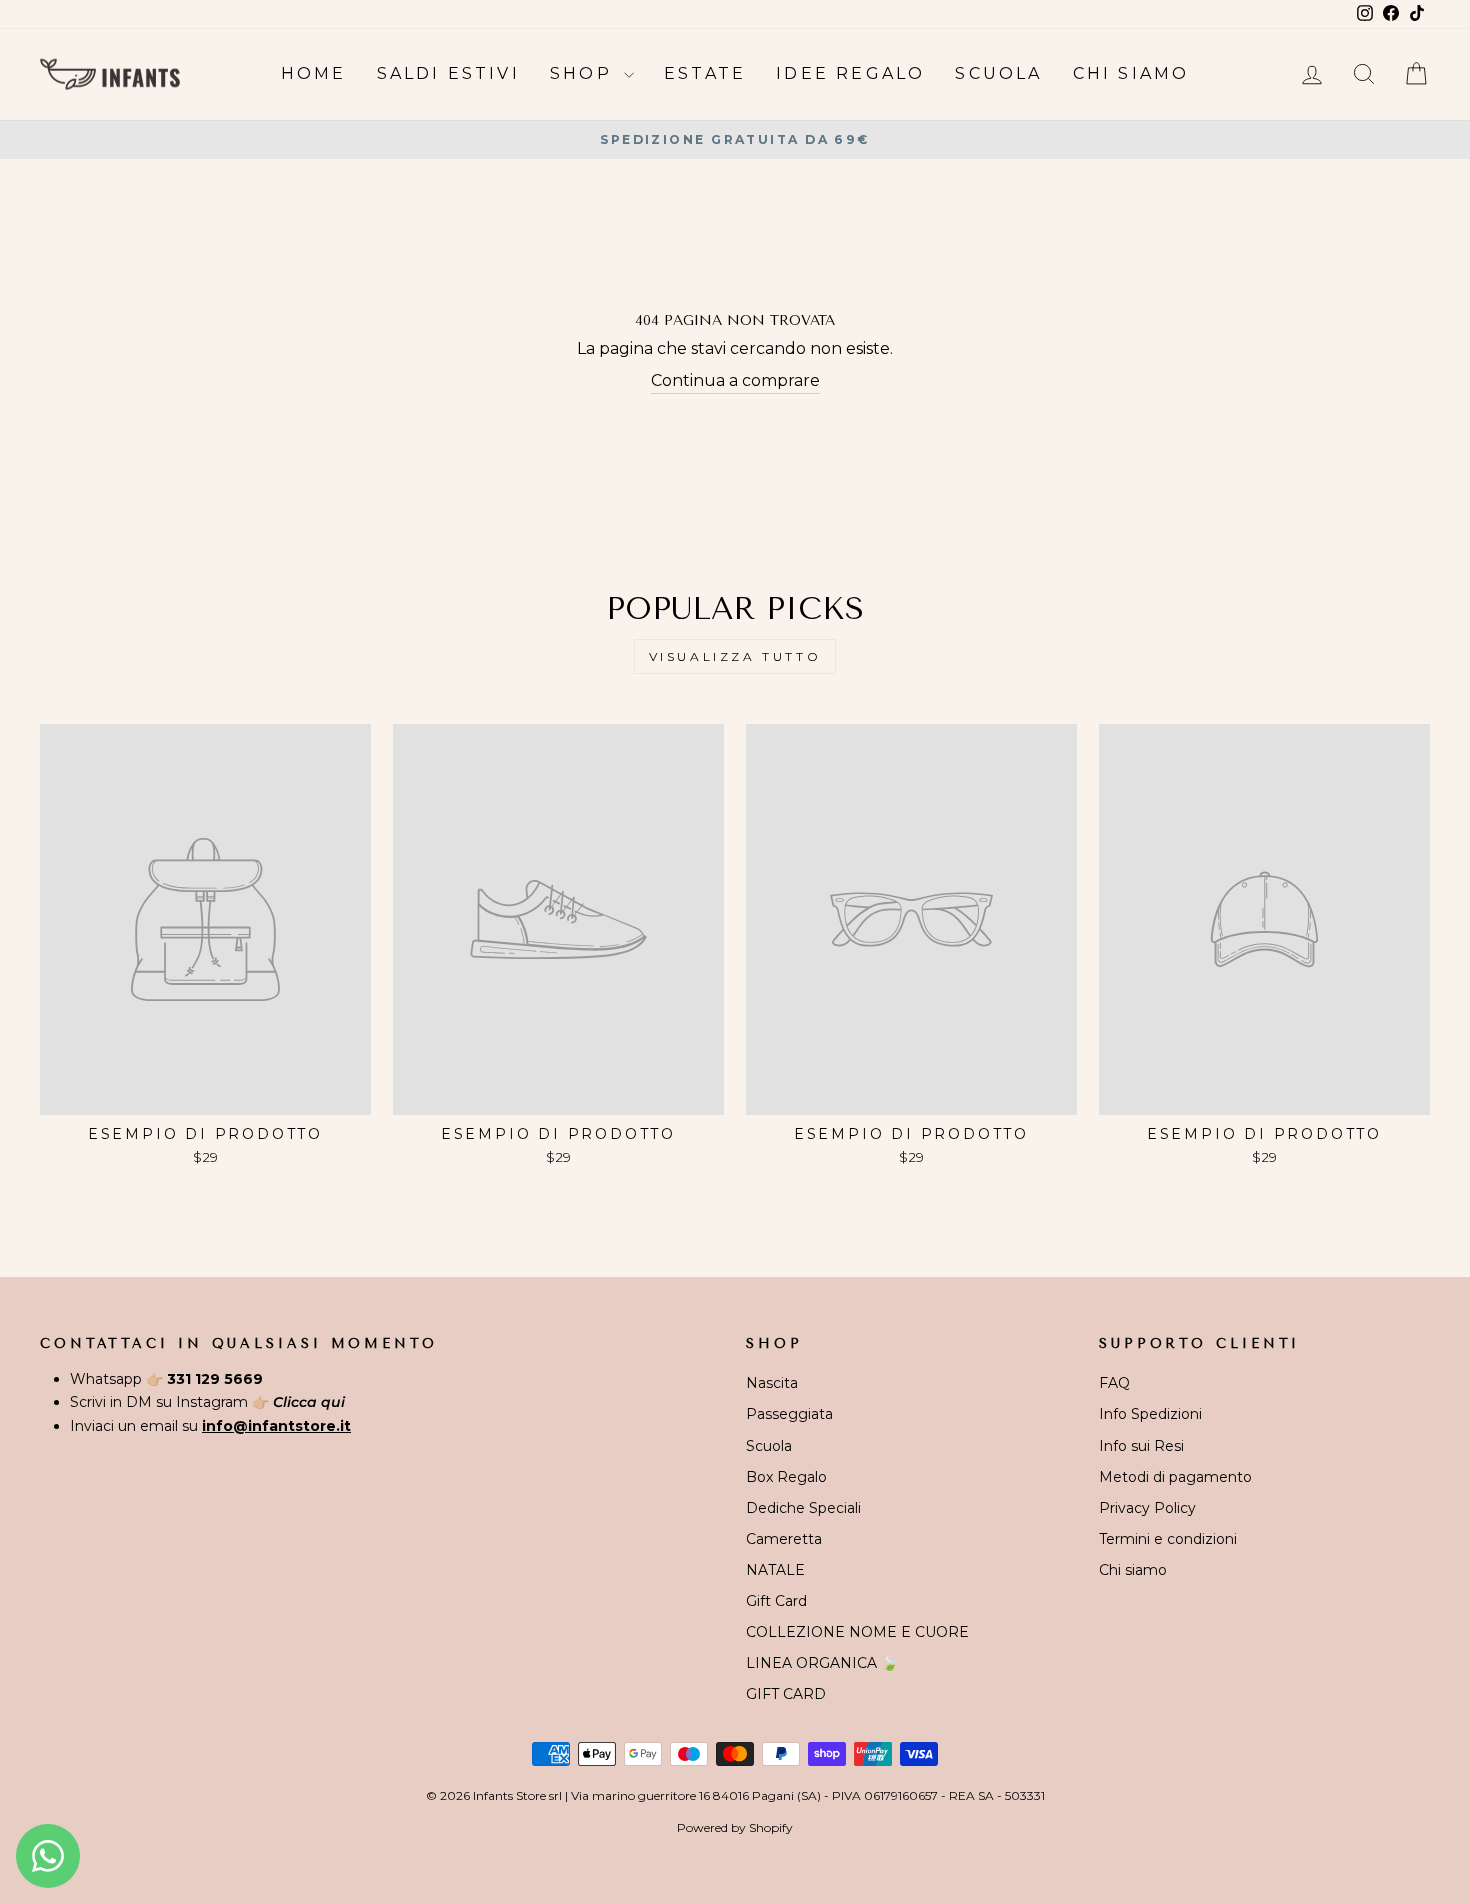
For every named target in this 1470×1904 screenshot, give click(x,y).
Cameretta (784, 1539)
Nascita (772, 1383)
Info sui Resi (1141, 1446)
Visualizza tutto (735, 656)
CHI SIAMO (1131, 73)
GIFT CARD (786, 1694)
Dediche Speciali (803, 1508)
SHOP (584, 73)
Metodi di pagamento (1175, 1477)
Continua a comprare (735, 380)
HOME (314, 73)
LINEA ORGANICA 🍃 (822, 1663)
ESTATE (705, 73)
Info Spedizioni (1150, 1414)
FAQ (1114, 1383)
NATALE (775, 1570)
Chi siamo (1133, 1570)
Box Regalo (786, 1477)
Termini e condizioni (1168, 1539)
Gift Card (776, 1601)
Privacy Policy (1147, 1508)
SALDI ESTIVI (448, 73)
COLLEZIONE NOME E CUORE (857, 1632)
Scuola (769, 1446)
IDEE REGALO (850, 73)
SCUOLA (998, 73)
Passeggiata (789, 1414)
